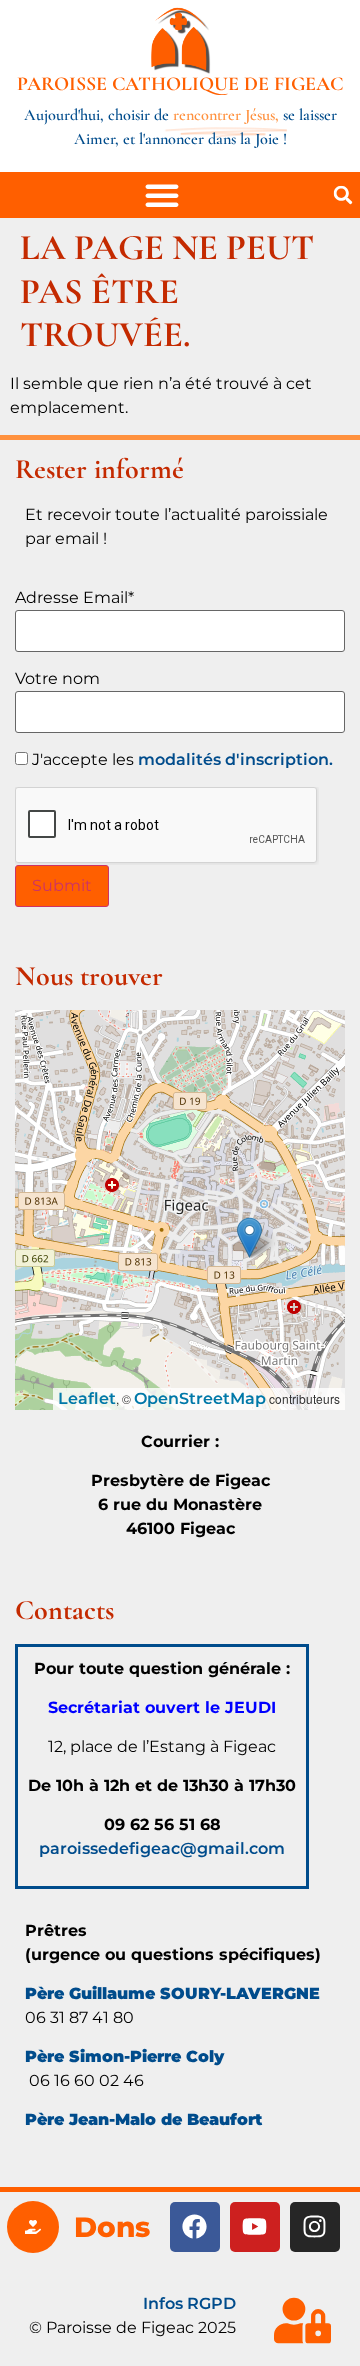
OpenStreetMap (200, 1398)
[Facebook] (195, 2227)
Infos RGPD (189, 2303)
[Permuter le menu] (162, 195)
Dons (112, 2227)
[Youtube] (255, 2227)
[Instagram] (315, 2227)
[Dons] (33, 2227)
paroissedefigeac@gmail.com (162, 1848)
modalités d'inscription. (235, 759)
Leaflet (87, 1398)
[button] (343, 195)
